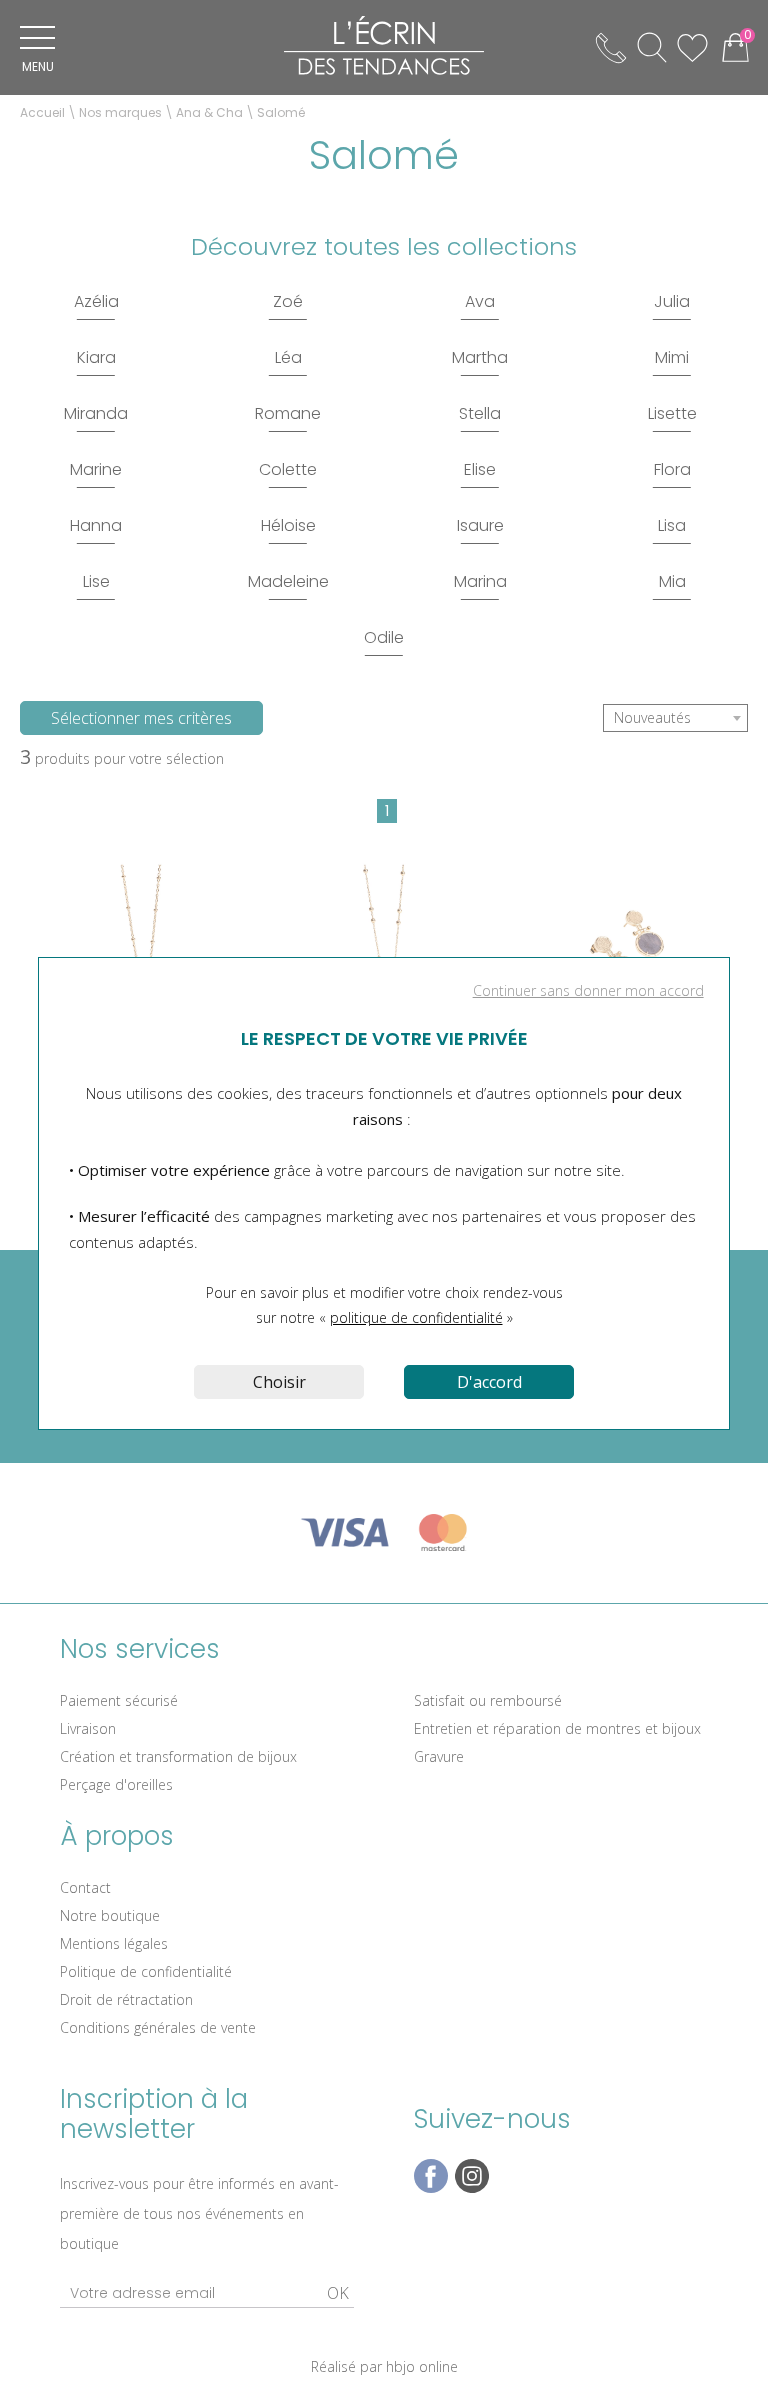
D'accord (489, 1382)
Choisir (279, 1382)
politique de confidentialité (416, 1317)
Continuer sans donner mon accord (588, 990)
